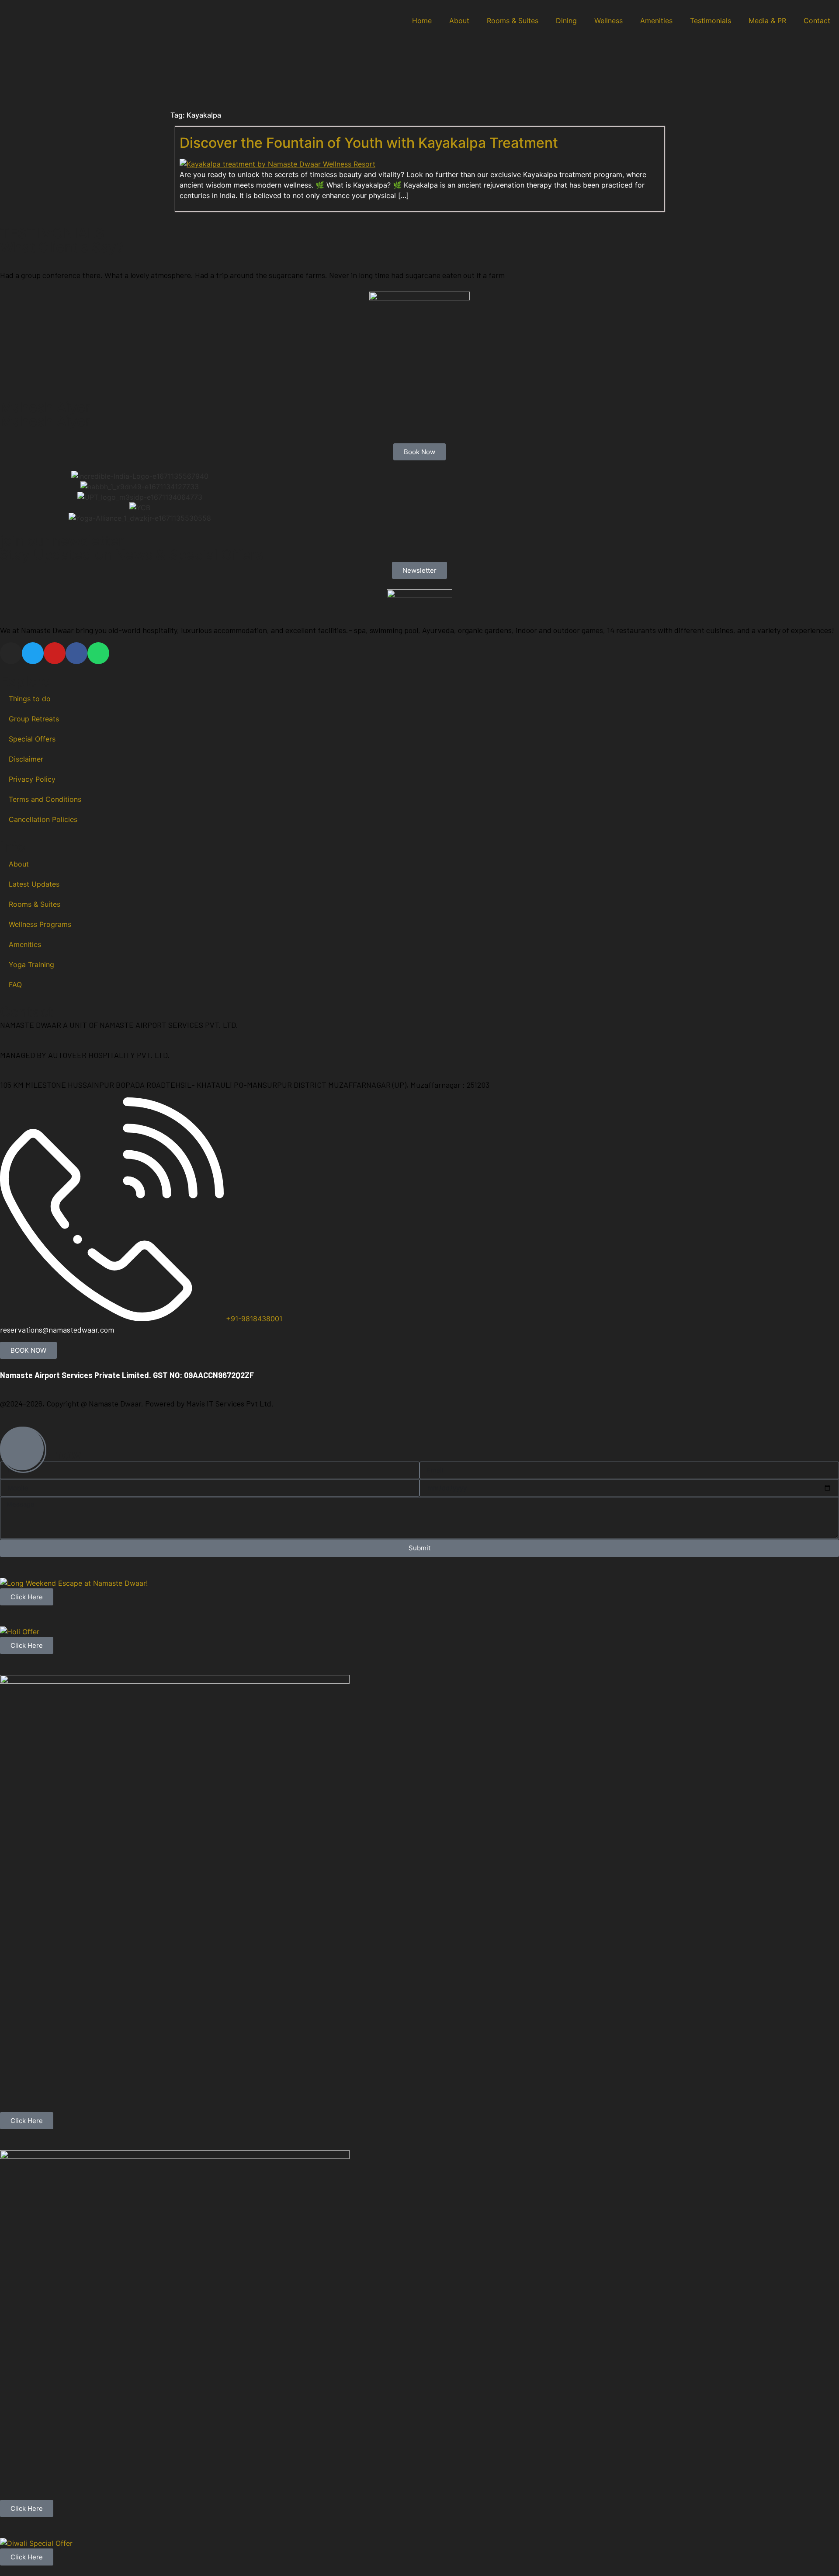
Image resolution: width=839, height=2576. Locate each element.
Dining (566, 21)
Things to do (30, 699)
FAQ (15, 985)
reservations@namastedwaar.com (57, 1330)
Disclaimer (26, 759)
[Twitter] (33, 653)
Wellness (608, 21)
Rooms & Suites (513, 21)
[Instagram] (11, 653)
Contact (817, 21)
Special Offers (32, 739)
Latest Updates (34, 884)
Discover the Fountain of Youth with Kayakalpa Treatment (369, 143)
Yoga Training (31, 964)
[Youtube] (55, 653)
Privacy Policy (32, 779)
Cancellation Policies (43, 819)
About (459, 21)
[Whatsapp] (98, 653)
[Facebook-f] (76, 653)
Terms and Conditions (45, 799)
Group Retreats (34, 719)
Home (422, 21)
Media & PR (767, 21)
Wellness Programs (40, 924)
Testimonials (711, 21)
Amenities (656, 21)
